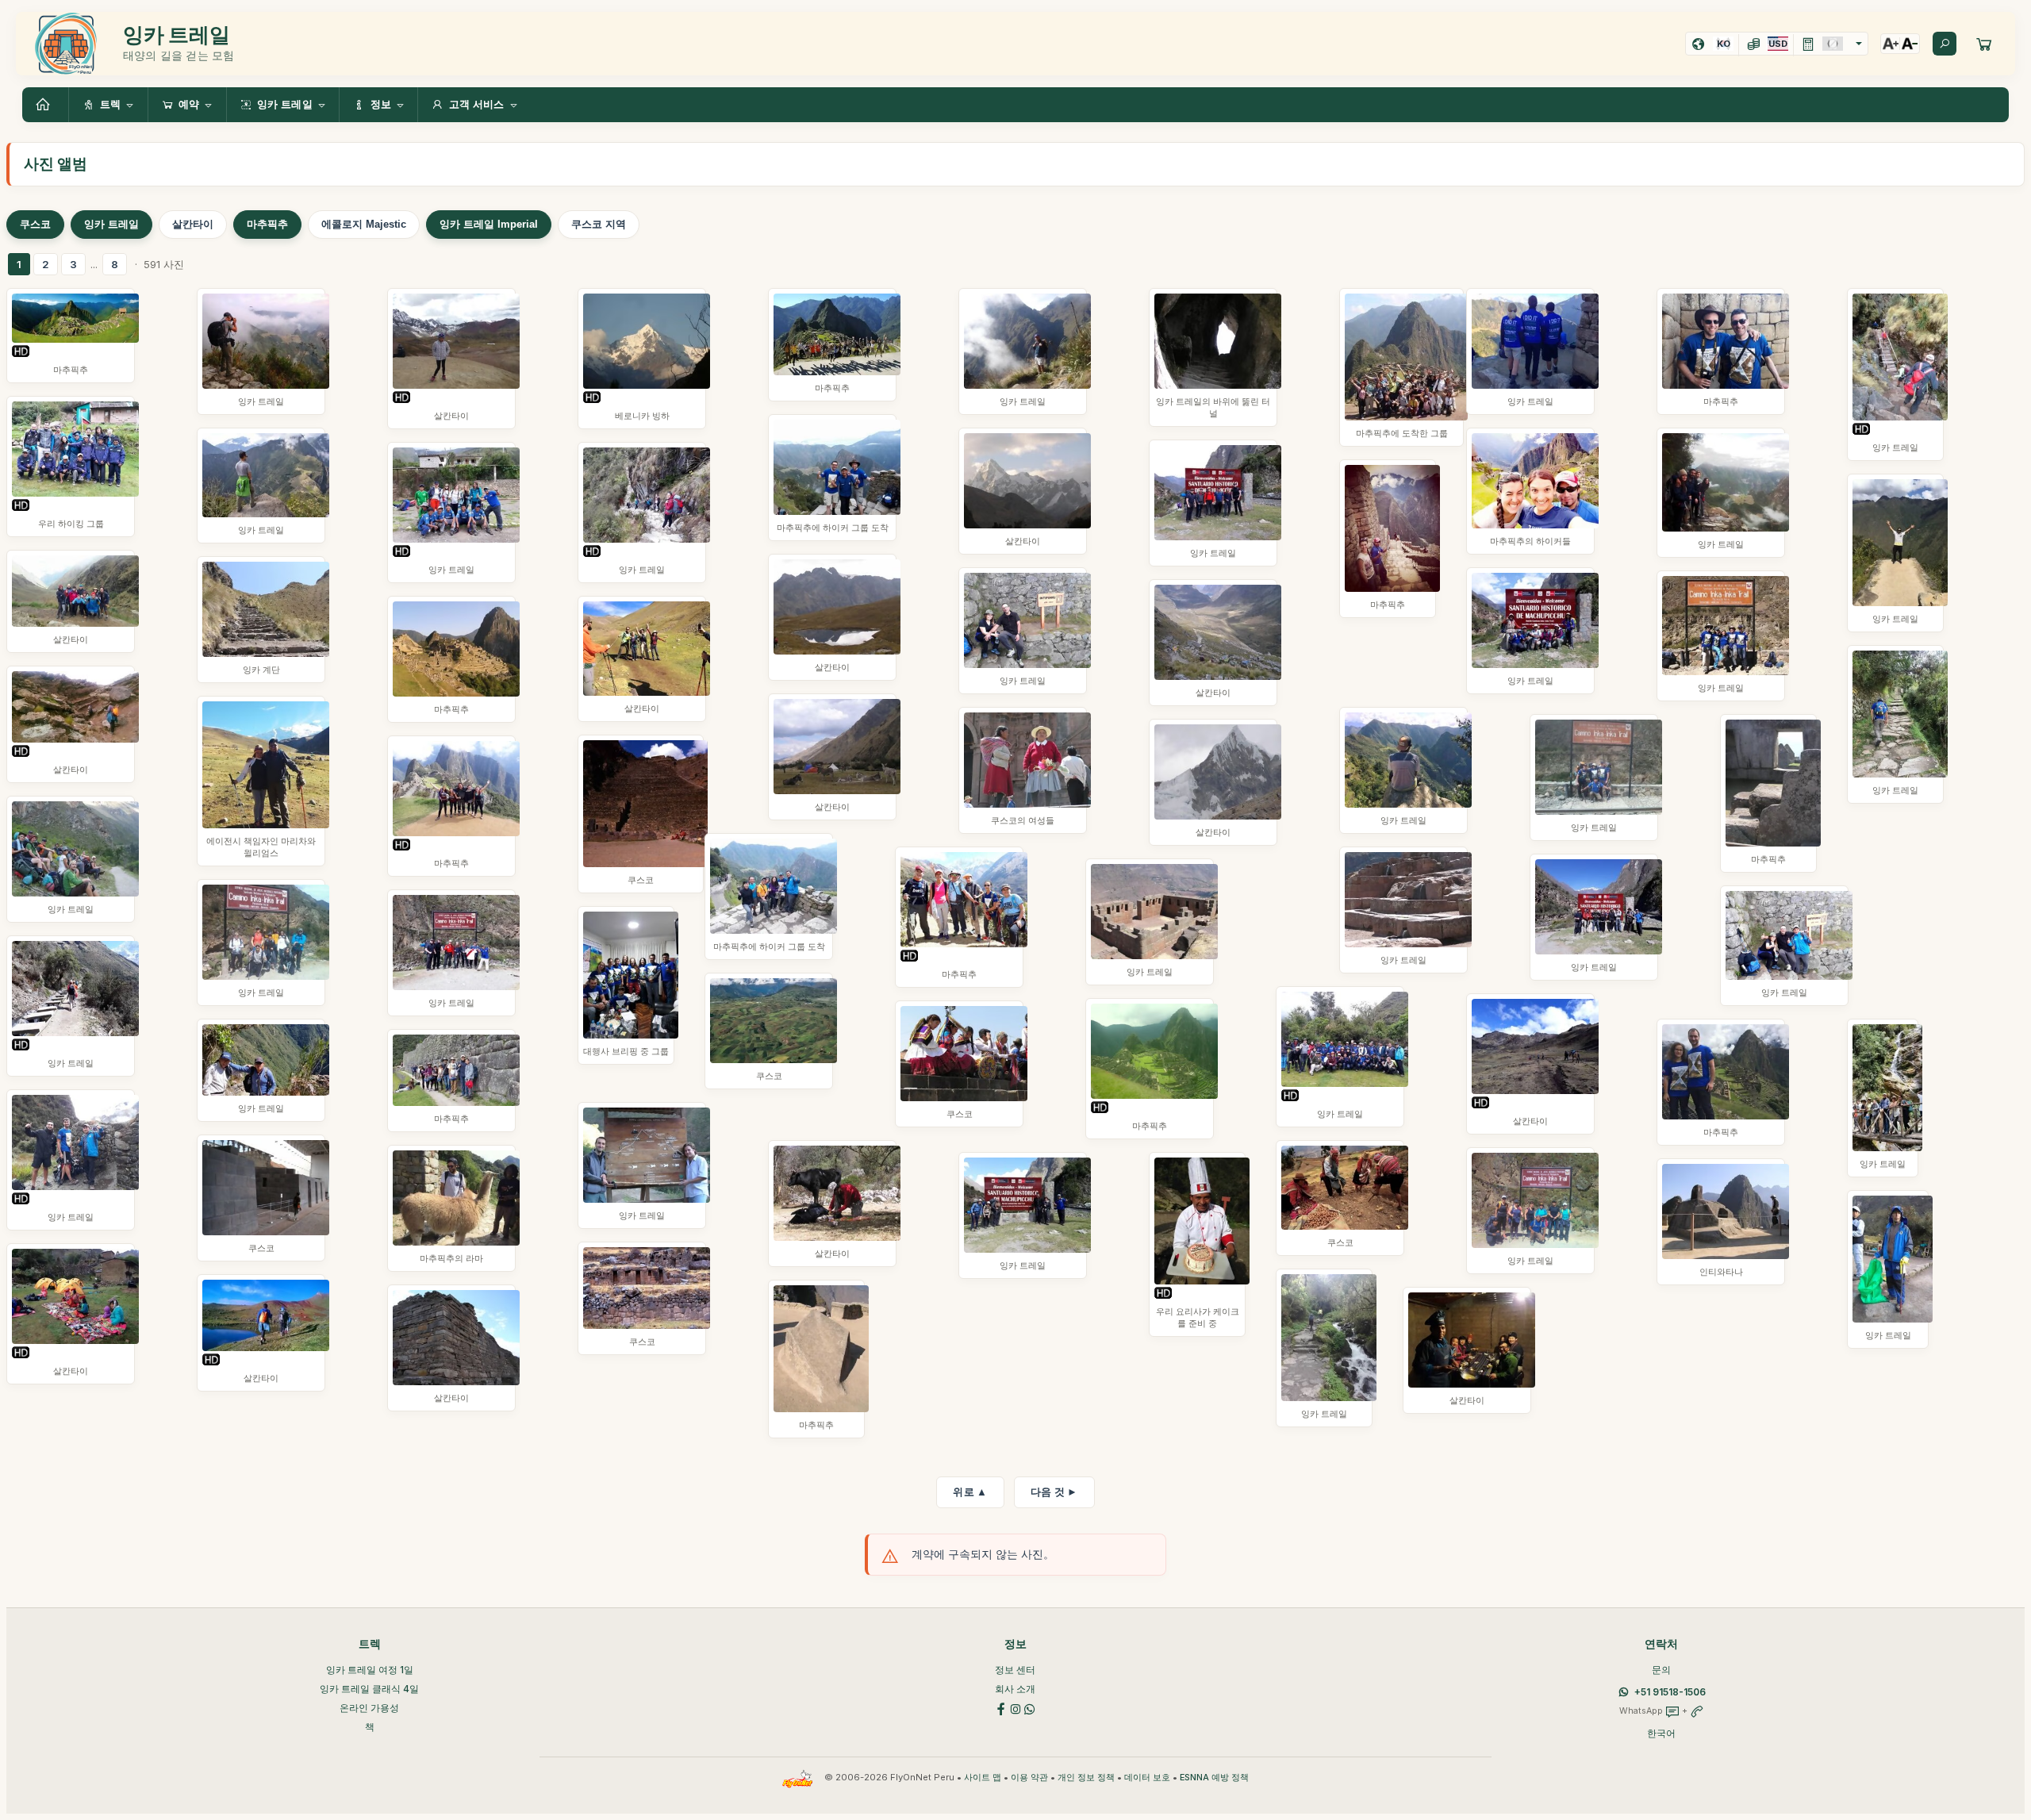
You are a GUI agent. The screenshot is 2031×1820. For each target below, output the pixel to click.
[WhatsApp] (1030, 1708)
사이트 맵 (983, 1778)
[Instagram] (1015, 1708)
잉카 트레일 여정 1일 (370, 1670)
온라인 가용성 (369, 1708)
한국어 (1661, 1733)
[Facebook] (1001, 1708)
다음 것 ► (1054, 1492)
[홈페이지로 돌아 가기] (45, 105)
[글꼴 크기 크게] (1891, 44)
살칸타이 (193, 224)
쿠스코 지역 (599, 224)
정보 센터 (1015, 1670)
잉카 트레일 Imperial (489, 224)
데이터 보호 (1147, 1778)
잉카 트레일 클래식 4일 (369, 1689)
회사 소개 (1015, 1689)
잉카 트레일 (111, 224)
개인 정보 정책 (1086, 1778)
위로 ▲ (970, 1492)
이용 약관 (1029, 1778)
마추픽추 (267, 224)
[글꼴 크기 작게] (1910, 44)
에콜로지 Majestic (364, 224)
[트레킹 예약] (1984, 44)
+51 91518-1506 (1670, 1692)
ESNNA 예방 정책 (1214, 1778)
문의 (1661, 1670)
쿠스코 (35, 224)
